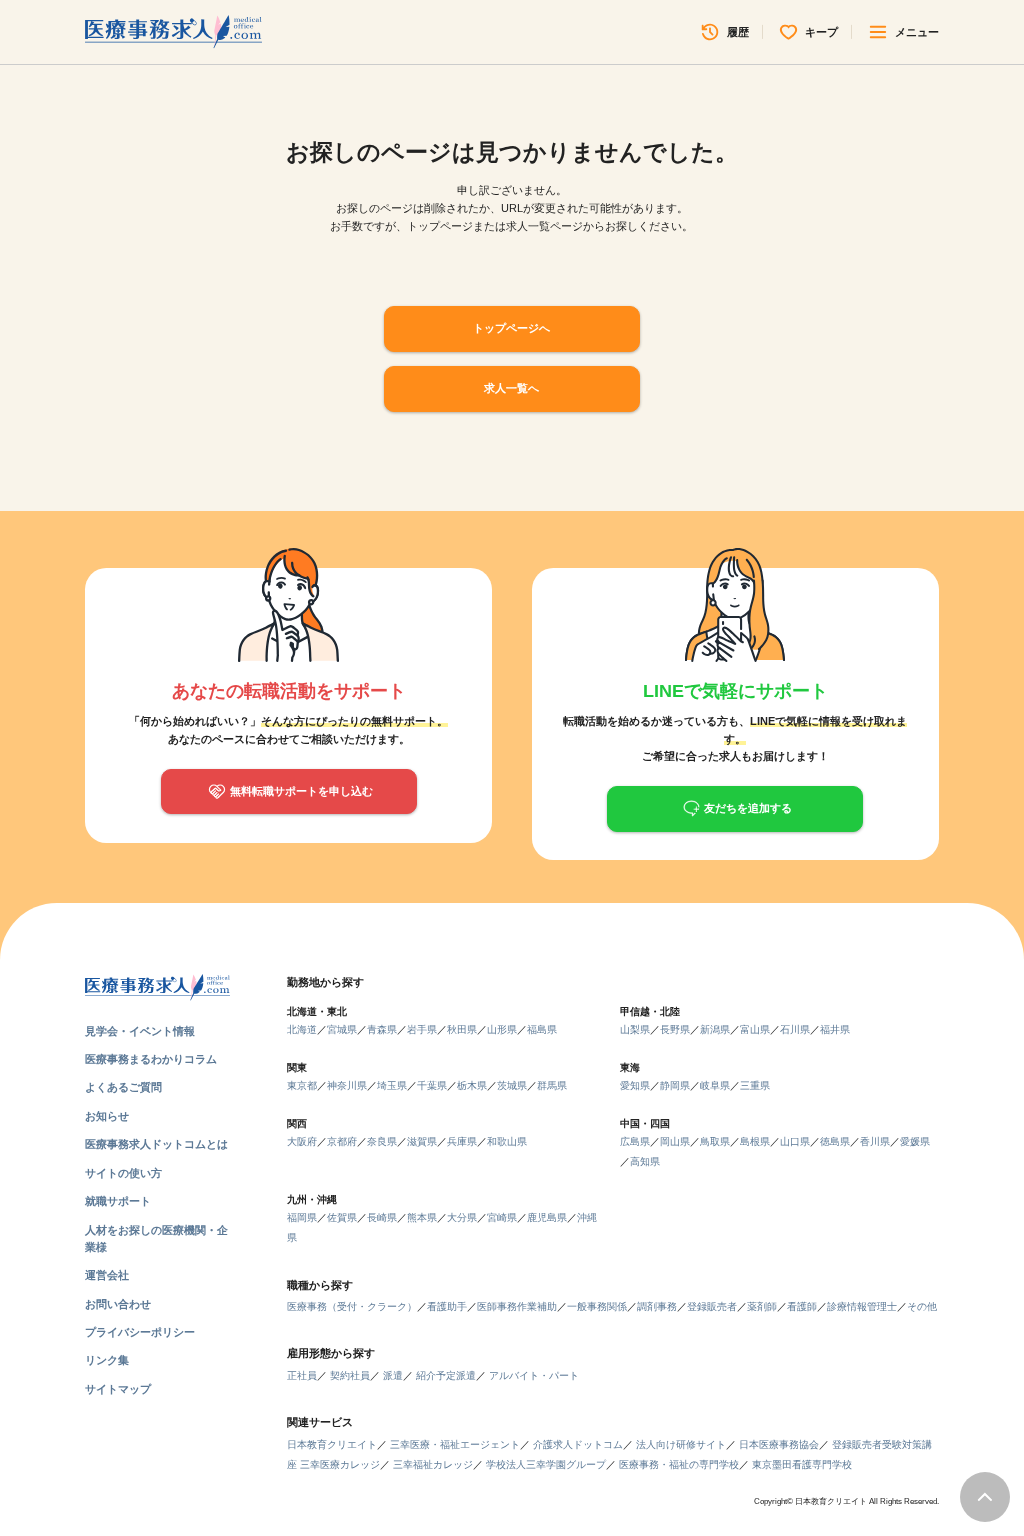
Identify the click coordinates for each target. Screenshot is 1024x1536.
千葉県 (432, 1085)
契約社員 (350, 1375)
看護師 (802, 1306)
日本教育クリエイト (332, 1444)
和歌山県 (507, 1141)
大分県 (462, 1217)
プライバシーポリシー (140, 1332)
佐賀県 (342, 1217)
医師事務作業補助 (517, 1306)
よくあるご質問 (123, 1087)
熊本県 (422, 1217)
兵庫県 (462, 1141)
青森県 (382, 1029)
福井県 (835, 1029)
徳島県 (835, 1141)
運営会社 (107, 1275)
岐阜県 (715, 1085)
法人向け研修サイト (681, 1444)
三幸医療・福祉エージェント (455, 1444)
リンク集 (107, 1360)
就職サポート (118, 1201)
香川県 (875, 1141)
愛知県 (635, 1085)
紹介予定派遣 (446, 1375)
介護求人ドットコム (578, 1444)
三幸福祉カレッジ (433, 1464)
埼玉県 (392, 1085)
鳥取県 (715, 1141)
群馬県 (552, 1085)
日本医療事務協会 (779, 1444)
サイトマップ (118, 1389)
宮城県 (342, 1029)
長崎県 (382, 1217)
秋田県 (462, 1029)
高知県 (645, 1161)
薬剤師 (762, 1306)
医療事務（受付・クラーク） (352, 1306)
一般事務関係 (597, 1306)
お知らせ (107, 1116)
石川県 (795, 1029)
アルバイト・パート (534, 1375)
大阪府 (302, 1141)
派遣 (393, 1375)
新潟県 (715, 1029)
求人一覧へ (511, 388)
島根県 (755, 1141)
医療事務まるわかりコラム (151, 1059)
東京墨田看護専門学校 (802, 1464)
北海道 (302, 1029)
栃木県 (472, 1085)
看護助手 (447, 1306)
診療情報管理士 (862, 1306)
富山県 (755, 1029)
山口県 (795, 1141)
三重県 (755, 1085)
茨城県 (512, 1085)
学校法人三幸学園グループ (546, 1464)
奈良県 (382, 1141)
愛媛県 (915, 1141)
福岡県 (302, 1217)
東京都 (302, 1085)
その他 (922, 1306)
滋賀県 (422, 1141)
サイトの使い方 (123, 1173)
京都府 (342, 1141)
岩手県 (422, 1029)
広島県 (635, 1141)
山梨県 (635, 1029)
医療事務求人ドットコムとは (156, 1144)
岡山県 (675, 1141)
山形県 (502, 1029)
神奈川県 (347, 1085)
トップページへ (511, 328)
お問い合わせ (118, 1304)
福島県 (542, 1029)
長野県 (675, 1029)
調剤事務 (657, 1306)
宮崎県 (502, 1217)
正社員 (302, 1375)
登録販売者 (712, 1306)
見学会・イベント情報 (140, 1031)
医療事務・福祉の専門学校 (679, 1464)
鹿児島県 (547, 1217)
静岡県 (675, 1085)
